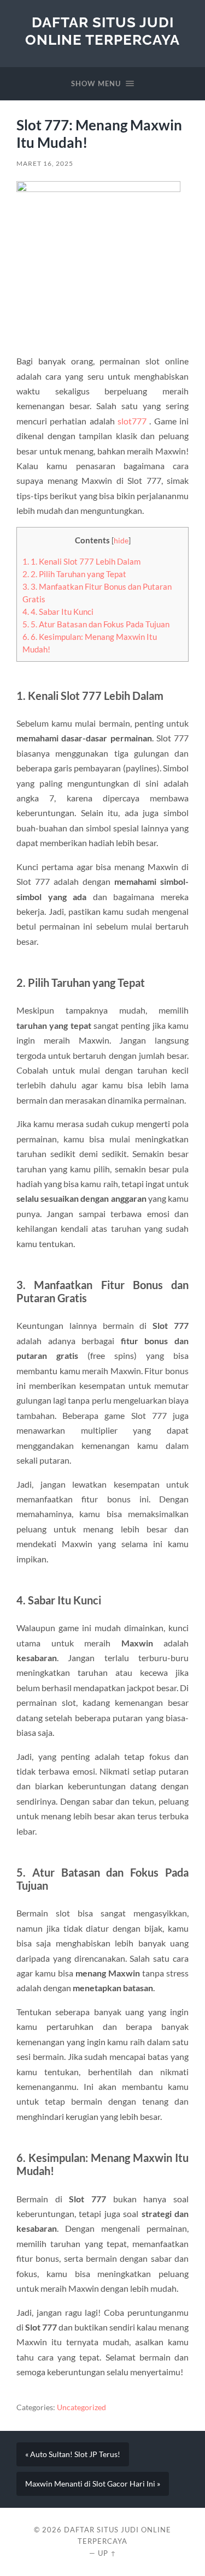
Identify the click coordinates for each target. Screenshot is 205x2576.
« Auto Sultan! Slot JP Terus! (73, 2454)
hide (121, 540)
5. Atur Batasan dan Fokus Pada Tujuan (96, 624)
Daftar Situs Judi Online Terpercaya (102, 31)
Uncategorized (81, 2407)
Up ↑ (107, 2553)
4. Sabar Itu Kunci (58, 612)
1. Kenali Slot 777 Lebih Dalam (81, 561)
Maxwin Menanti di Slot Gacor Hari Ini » (93, 2484)
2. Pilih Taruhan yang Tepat (74, 574)
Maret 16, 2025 (45, 163)
